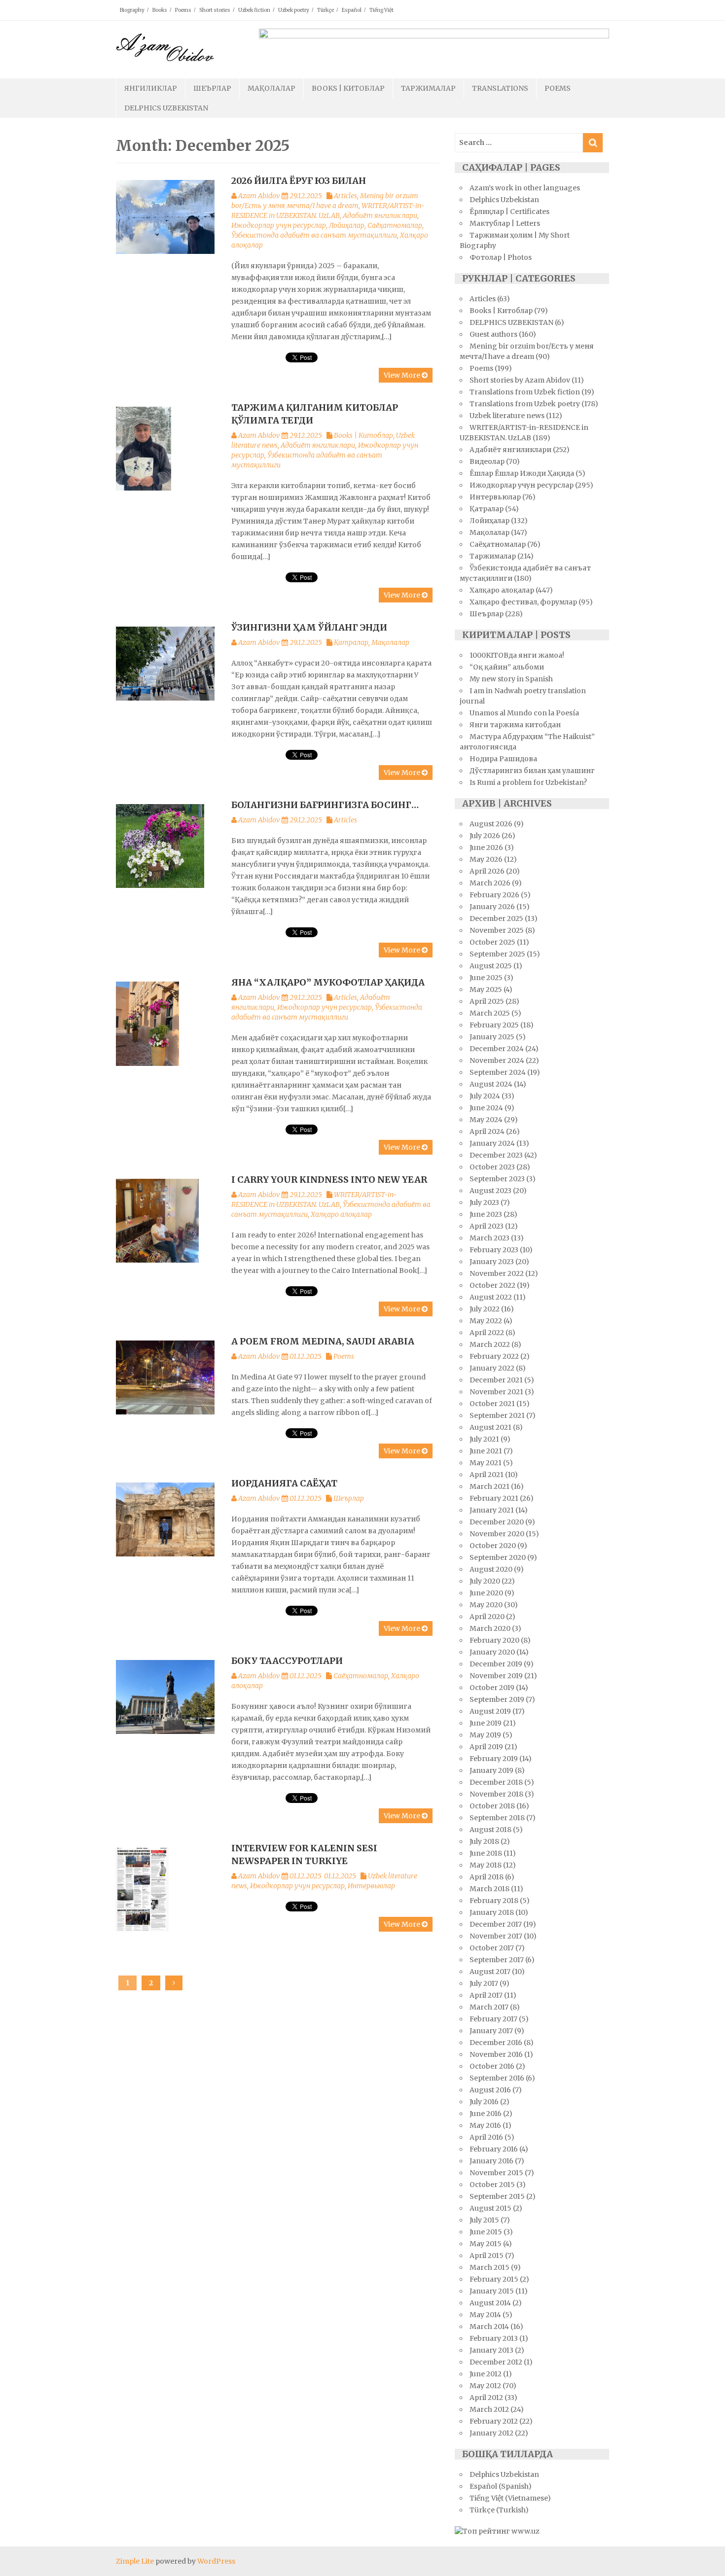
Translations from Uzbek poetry (525, 404)
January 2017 (491, 2031)
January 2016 (491, 2161)
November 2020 (497, 1534)
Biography (132, 10)
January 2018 (492, 1912)
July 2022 (485, 1309)
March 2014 (489, 2327)
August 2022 (491, 1297)
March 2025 (490, 1013)
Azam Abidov (259, 196)
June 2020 (486, 1593)
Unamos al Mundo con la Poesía (524, 713)
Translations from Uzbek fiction (525, 392)
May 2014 (485, 2315)
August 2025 (491, 966)
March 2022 (490, 1344)
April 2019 (486, 1747)
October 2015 (492, 2185)
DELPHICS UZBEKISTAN (511, 322)
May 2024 (486, 1120)
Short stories (215, 10)
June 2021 (486, 1451)
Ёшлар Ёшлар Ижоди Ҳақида (522, 473)
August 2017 (490, 1972)
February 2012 (494, 2421)
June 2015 (486, 2232)
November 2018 (496, 1794)
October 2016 (492, 2066)
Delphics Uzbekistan (166, 108)
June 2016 (486, 2114)
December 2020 (497, 1522)
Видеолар (487, 461)
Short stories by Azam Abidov (520, 380)
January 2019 (491, 1770)
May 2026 (486, 859)
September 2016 (497, 2078)
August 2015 (490, 2208)
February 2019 (494, 1759)
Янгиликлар (151, 88)
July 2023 (484, 1202)
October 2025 (492, 942)
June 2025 (486, 978)
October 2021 (492, 1404)
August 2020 (491, 1569)
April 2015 (487, 2256)
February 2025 (494, 1025)
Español (352, 10)
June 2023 (486, 1214)
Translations (500, 88)
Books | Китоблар (348, 88)
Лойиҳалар (347, 225)
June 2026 (486, 847)
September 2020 (498, 1557)
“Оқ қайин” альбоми (507, 667)
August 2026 (491, 824)
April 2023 (487, 1226)
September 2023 (497, 1179)
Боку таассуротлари (287, 1661)
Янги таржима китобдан (515, 725)
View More (403, 375)
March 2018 (489, 1889)
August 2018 (490, 1830)
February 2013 (494, 2338)
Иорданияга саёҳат (284, 1483)
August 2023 (490, 1191)
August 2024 (491, 1084)
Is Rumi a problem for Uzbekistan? (528, 782)
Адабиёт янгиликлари (380, 215)
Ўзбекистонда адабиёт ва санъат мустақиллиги (314, 235)
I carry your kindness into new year (329, 1180)
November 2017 (496, 1936)
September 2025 (497, 954)
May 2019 (485, 1735)
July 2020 (485, 1581)
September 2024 (498, 1072)
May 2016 (485, 2125)
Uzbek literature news (507, 416)
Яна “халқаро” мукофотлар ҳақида (328, 982)
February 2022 (494, 1356)
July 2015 (484, 2220)
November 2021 (496, 1392)
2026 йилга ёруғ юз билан (299, 181)
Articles (345, 196)
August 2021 (490, 1427)
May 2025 (486, 989)
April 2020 (487, 1617)
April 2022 (487, 1333)
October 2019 (492, 1688)
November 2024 (497, 1060)
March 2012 (489, 2409)
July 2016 (484, 2102)
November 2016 (496, 2054)
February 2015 (494, 2279)
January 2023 (492, 1262)
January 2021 (492, 1510)
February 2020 (494, 1640)
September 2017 (497, 1960)
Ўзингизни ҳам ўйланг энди (309, 627)
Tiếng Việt (381, 10)
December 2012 (496, 2362)
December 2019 (496, 1664)
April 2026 (487, 871)
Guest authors (493, 334)
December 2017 (496, 1924)
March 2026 (490, 883)
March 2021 (489, 1486)
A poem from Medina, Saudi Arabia (323, 1341)
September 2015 (497, 2196)
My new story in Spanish (511, 679)
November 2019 (496, 1676)
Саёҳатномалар (395, 225)
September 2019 (497, 1699)
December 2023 (496, 1155)
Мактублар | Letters (505, 223)
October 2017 (492, 1948)
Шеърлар (212, 88)
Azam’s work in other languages (525, 188)
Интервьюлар (371, 1886)
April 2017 (486, 1995)
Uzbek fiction (254, 10)
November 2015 (496, 2173)
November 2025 (497, 930)
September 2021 (497, 1415)
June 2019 (486, 1723)
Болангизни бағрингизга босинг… (325, 805)
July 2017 (484, 1983)
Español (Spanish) (501, 2486)
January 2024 (492, 1143)
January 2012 (491, 2433)
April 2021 (487, 1475)
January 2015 (492, 2291)
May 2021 (486, 1463)
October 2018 (492, 1806)
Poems (183, 10)
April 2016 (486, 2137)
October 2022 (492, 1285)
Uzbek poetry (294, 10)
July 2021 (484, 1439)
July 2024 (485, 1096)
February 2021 (494, 1498)
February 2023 (494, 1250)
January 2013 (491, 2350)
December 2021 (496, 1380)
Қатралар (351, 642)
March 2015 (489, 2267)
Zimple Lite (135, 2561)
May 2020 (486, 1605)
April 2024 (487, 1131)
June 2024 (486, 1108)
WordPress (216, 2561)
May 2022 (486, 1321)
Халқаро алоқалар (341, 1214)
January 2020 (492, 1652)
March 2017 (489, 2007)
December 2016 (496, 2043)
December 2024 (497, 1049)
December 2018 (496, 1782)
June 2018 (486, 1853)
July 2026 (485, 836)
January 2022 (492, 1368)
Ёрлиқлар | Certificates (509, 212)
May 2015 (486, 2244)
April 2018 (487, 1877)
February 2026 (494, 895)
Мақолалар (272, 88)
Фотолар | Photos (501, 257)
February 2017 (493, 2019)
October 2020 (493, 1546)
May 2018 (486, 1865)
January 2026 (492, 907)
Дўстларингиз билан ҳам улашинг (532, 771)
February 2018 (494, 1901)
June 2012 (486, 2374)
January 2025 (492, 1037)
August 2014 (490, 2303)
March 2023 (489, 1238)
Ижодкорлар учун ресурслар (279, 225)
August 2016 (490, 2090)
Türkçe (326, 10)
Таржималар (428, 88)
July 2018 (484, 1841)
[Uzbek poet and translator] (165, 47)
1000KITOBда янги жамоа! (517, 655)
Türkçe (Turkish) (499, 2510)
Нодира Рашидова (503, 759)
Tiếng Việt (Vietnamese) (510, 2498)
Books (160, 10)
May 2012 (485, 2386)
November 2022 (497, 1273)
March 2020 (490, 1628)
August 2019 (490, 1711)
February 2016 (494, 2149)
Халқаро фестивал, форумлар (523, 602)
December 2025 (496, 918)
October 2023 (492, 1167)
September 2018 (497, 1818)
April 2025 (487, 1001)
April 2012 (486, 2398)
